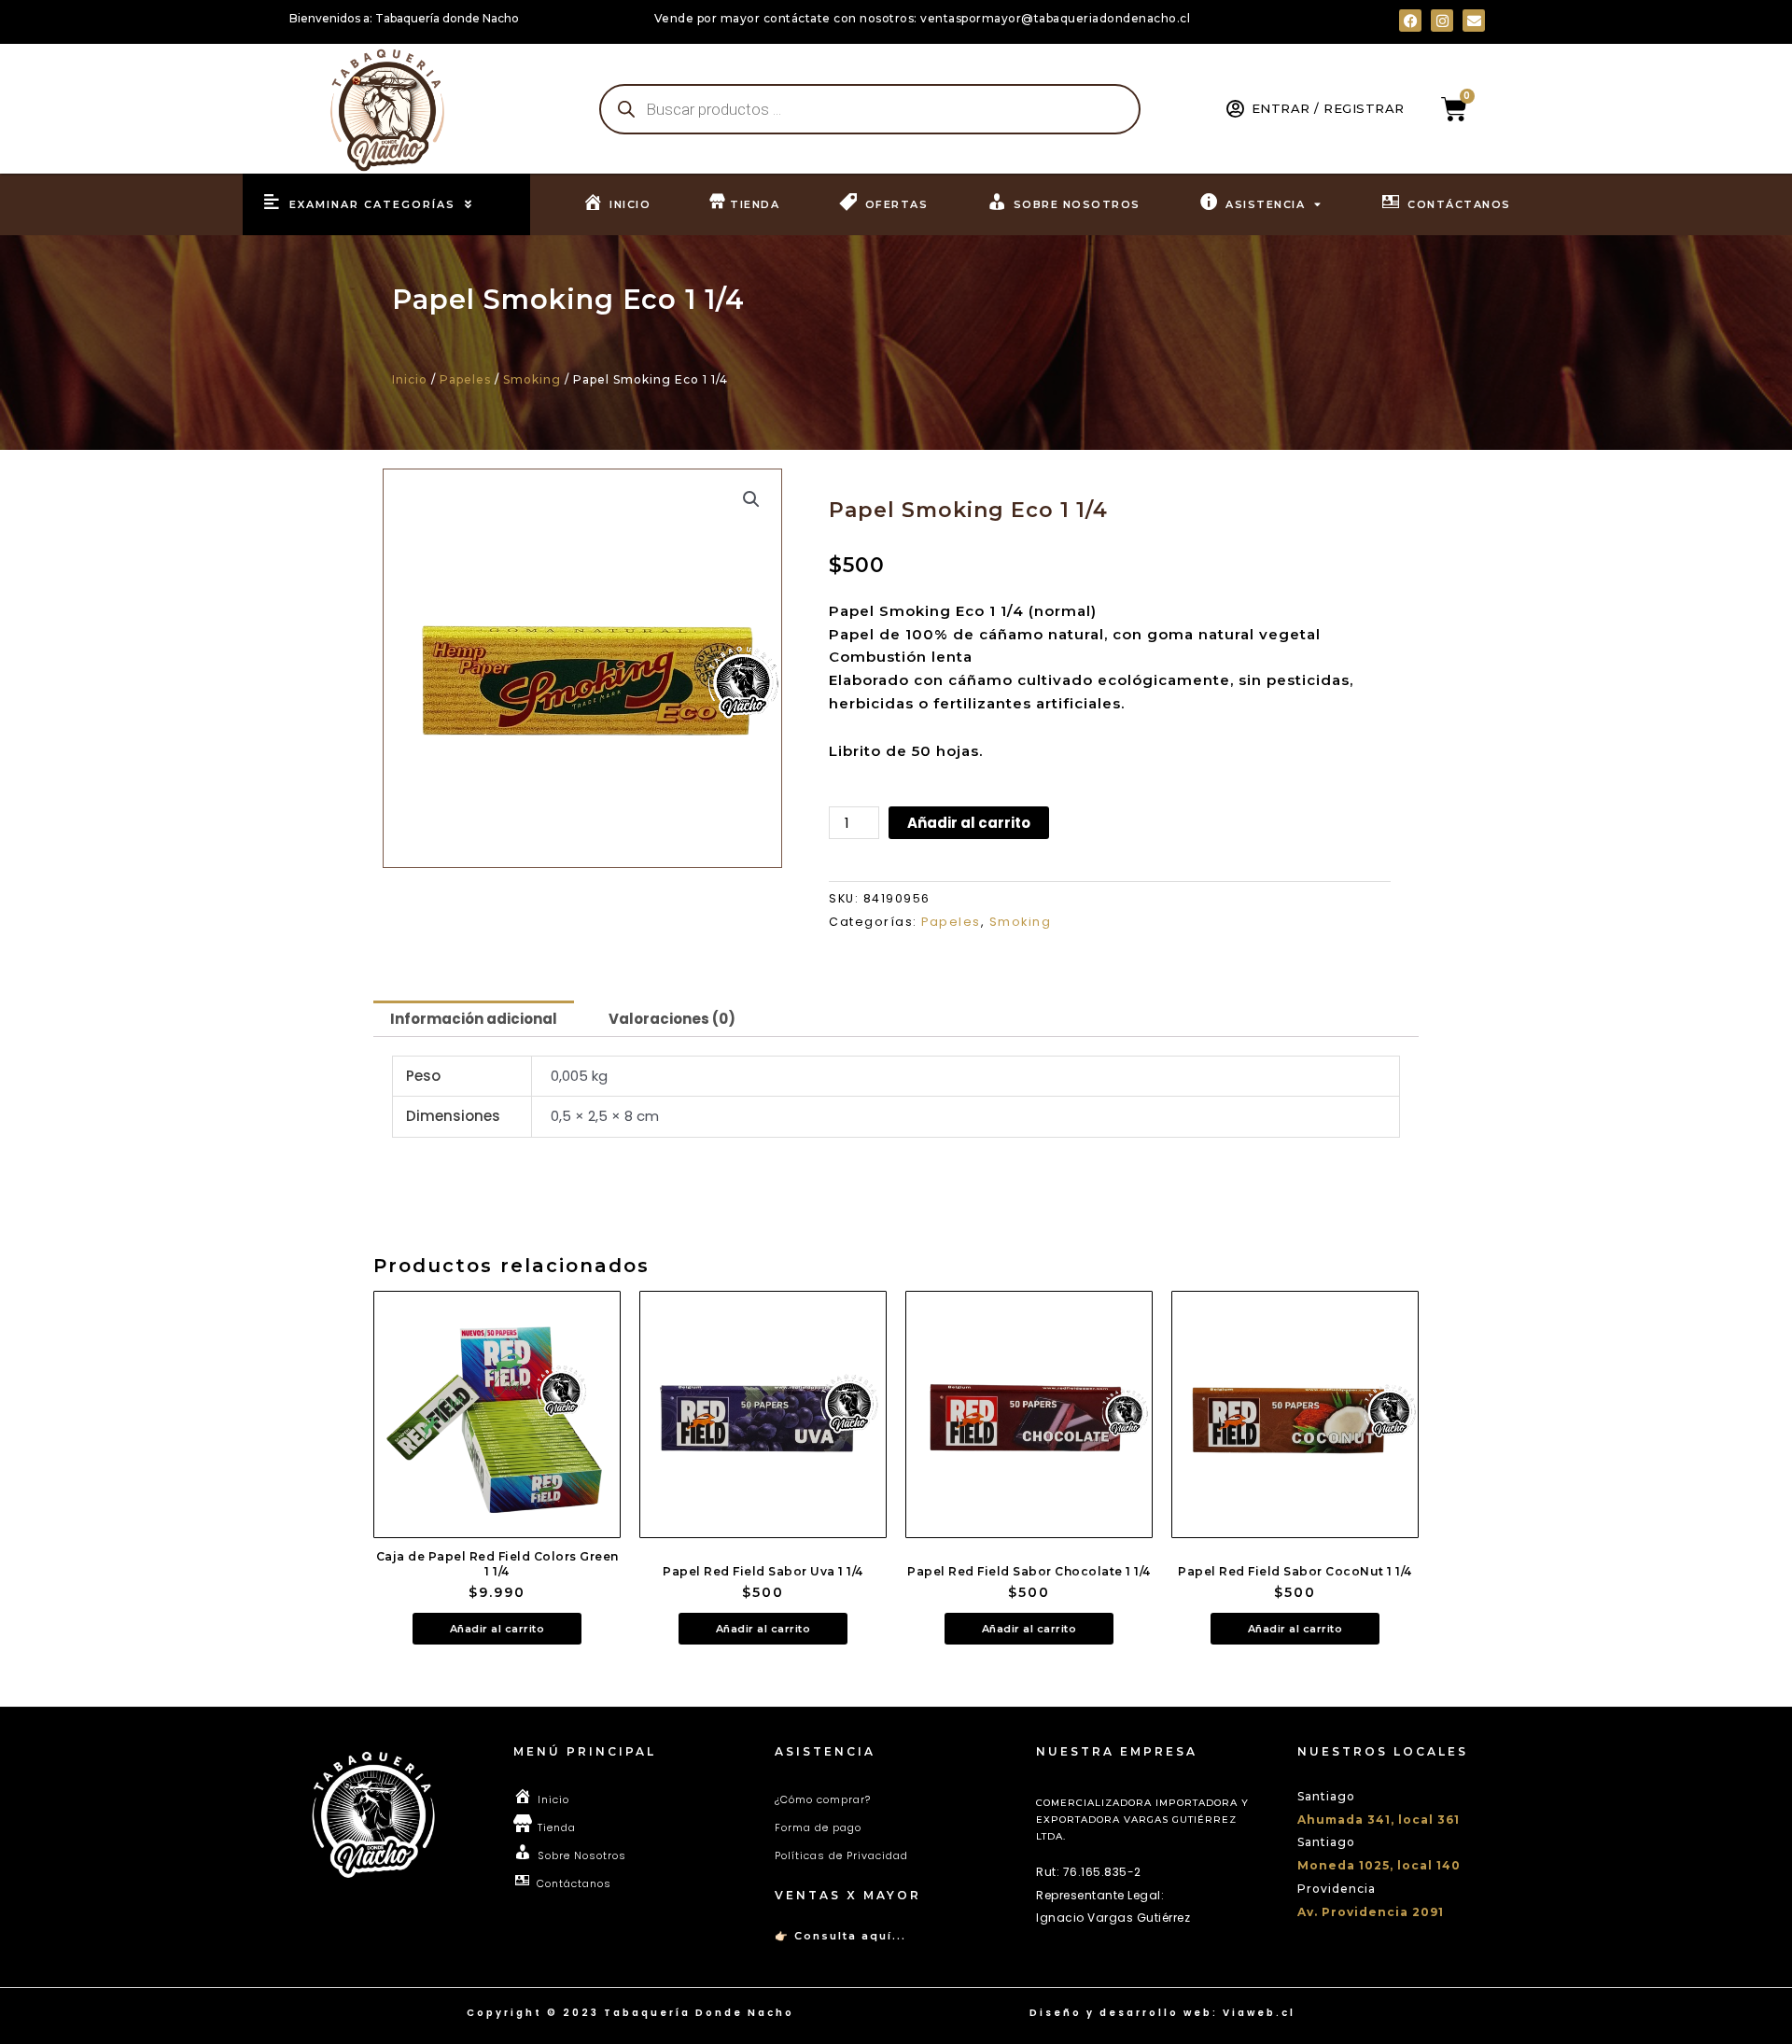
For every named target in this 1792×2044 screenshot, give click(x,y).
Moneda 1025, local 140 (1379, 1865)
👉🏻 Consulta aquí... (840, 1936)
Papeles (465, 379)
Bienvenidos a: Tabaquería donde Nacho (404, 18)
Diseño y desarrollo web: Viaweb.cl (1162, 2013)
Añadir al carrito (969, 823)
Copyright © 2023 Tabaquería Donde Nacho (630, 2013)
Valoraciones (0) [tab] (672, 1019)
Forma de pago (818, 1827)
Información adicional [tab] (474, 1019)
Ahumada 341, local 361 (1379, 1820)
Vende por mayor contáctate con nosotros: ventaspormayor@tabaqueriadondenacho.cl (923, 18)
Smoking (532, 379)
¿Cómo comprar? (823, 1799)
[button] (751, 499)
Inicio (410, 379)
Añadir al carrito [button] (497, 1629)
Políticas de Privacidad (841, 1855)
